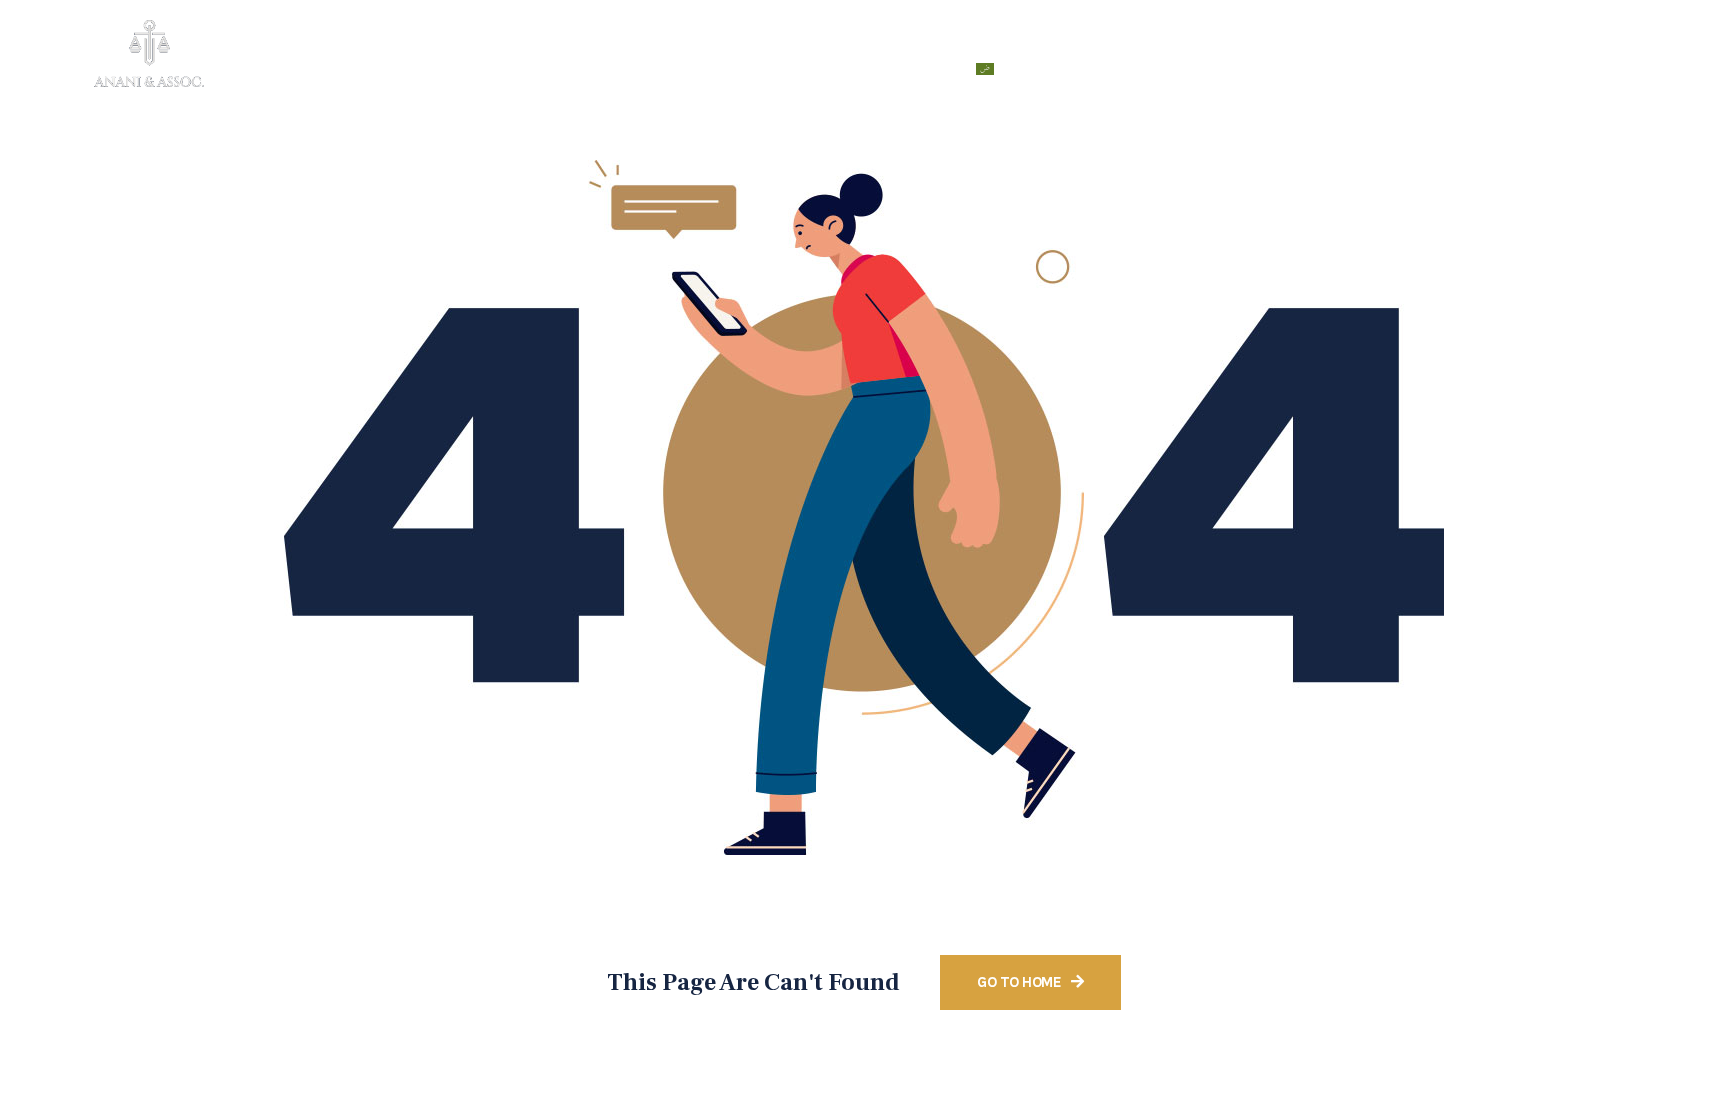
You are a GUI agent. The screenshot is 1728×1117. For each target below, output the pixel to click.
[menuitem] (1014, 69)
